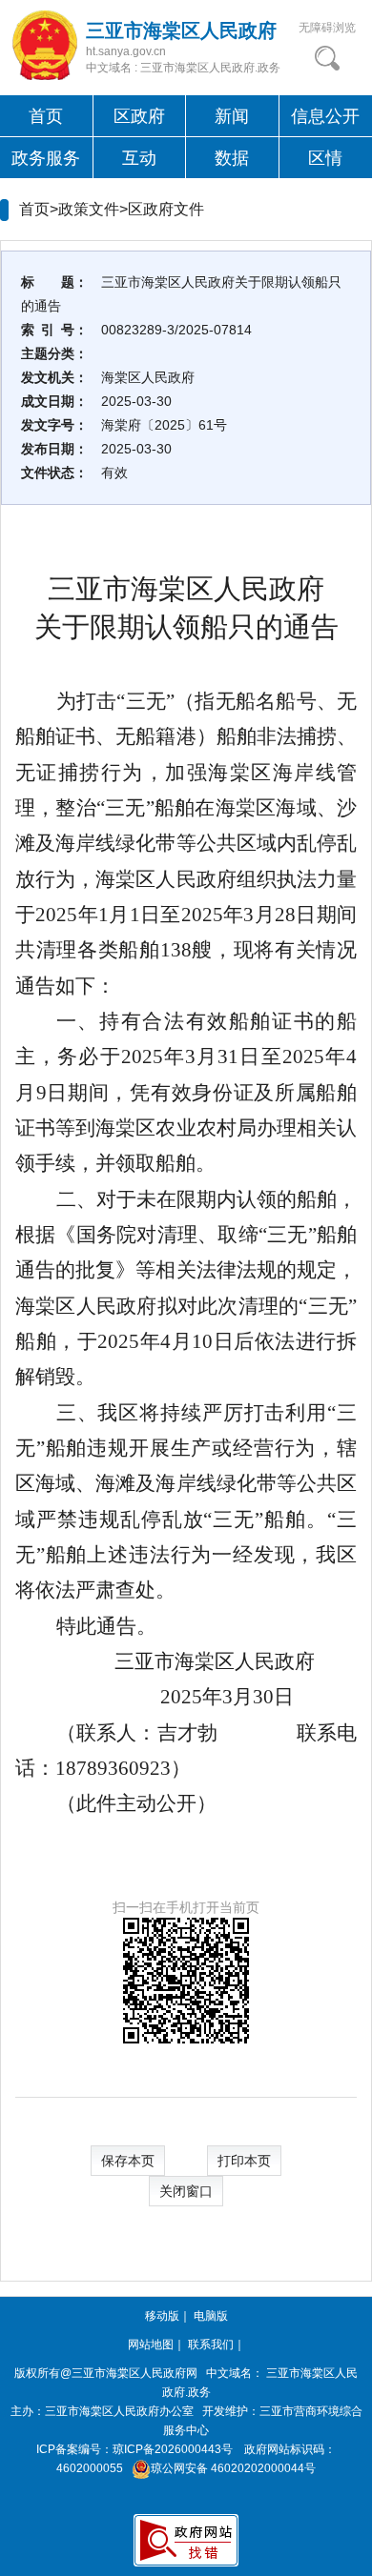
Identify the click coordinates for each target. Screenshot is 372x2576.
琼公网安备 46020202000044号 (233, 2468)
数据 (232, 158)
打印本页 (244, 2161)
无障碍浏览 (327, 28)
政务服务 (46, 158)
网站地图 (151, 2345)
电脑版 (211, 2316)
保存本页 (128, 2161)
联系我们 (211, 2345)
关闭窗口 (186, 2191)
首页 (46, 116)
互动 (139, 158)
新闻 (232, 116)
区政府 (139, 116)
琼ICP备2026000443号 (173, 2449)
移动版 (162, 2316)
